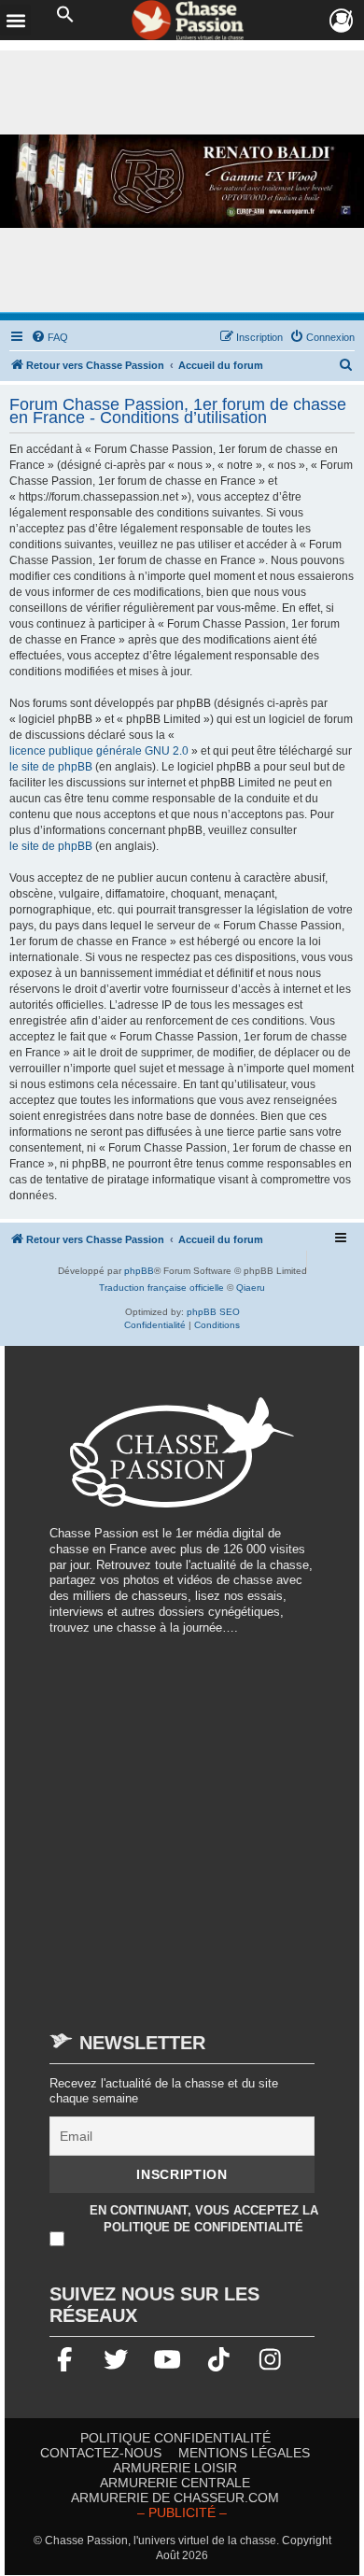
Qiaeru (251, 1288)
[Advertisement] (182, 1824)
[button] (65, 15)
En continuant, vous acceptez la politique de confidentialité (204, 2219)
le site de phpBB (51, 767)
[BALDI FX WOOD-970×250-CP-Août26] (182, 182)
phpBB (139, 1271)
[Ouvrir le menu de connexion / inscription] (342, 21)
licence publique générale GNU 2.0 (99, 751)
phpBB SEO (213, 1312)
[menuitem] (49, 337)
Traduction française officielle (161, 1288)
